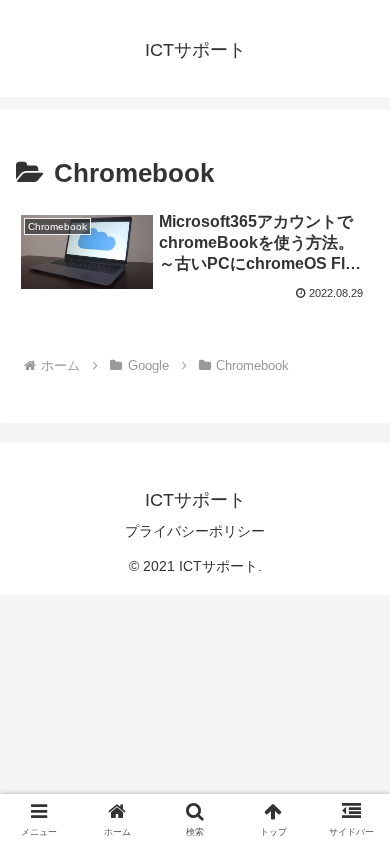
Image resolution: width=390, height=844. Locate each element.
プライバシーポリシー (195, 531)
